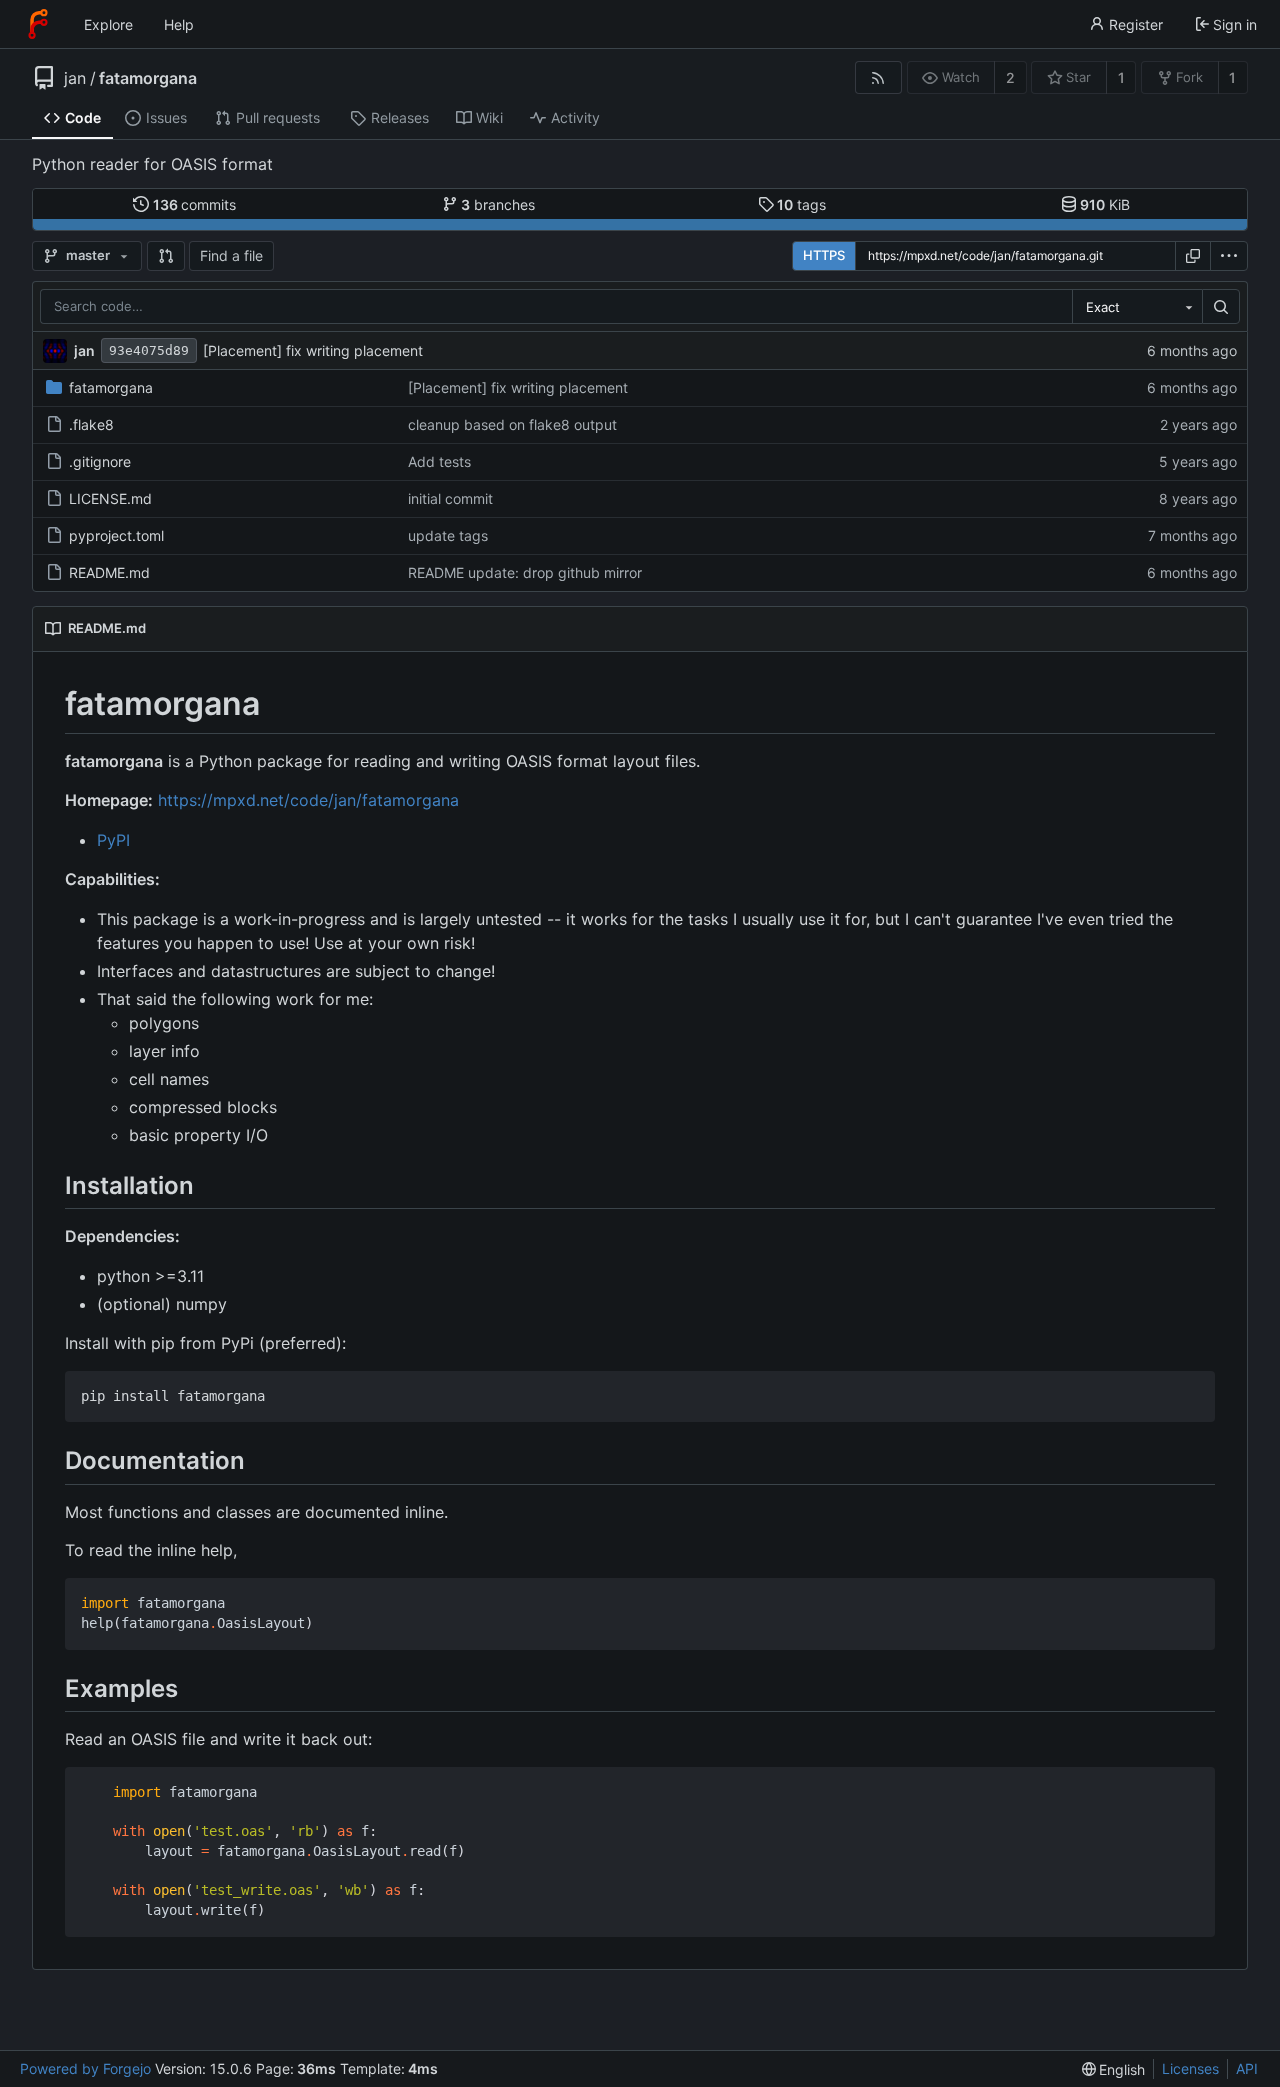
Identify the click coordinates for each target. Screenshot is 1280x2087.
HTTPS (824, 255)
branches (498, 204)
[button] (166, 256)
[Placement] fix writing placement (313, 350)
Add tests (439, 461)
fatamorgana (148, 78)
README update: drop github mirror (525, 572)
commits (195, 204)
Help (179, 24)
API (1247, 2068)
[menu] (1229, 256)
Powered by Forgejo (85, 2068)
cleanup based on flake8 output (512, 424)
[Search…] (1221, 307)
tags (801, 204)
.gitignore (100, 461)
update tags (448, 535)
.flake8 (91, 424)
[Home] (38, 24)
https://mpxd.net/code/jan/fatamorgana (308, 800)
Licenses (1190, 2068)
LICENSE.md (110, 498)
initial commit (450, 498)
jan (75, 78)
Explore (108, 24)
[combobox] (1137, 307)
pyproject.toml (116, 535)
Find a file (231, 255)
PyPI (113, 840)
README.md (109, 572)
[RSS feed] (878, 77)
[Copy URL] (1193, 256)
